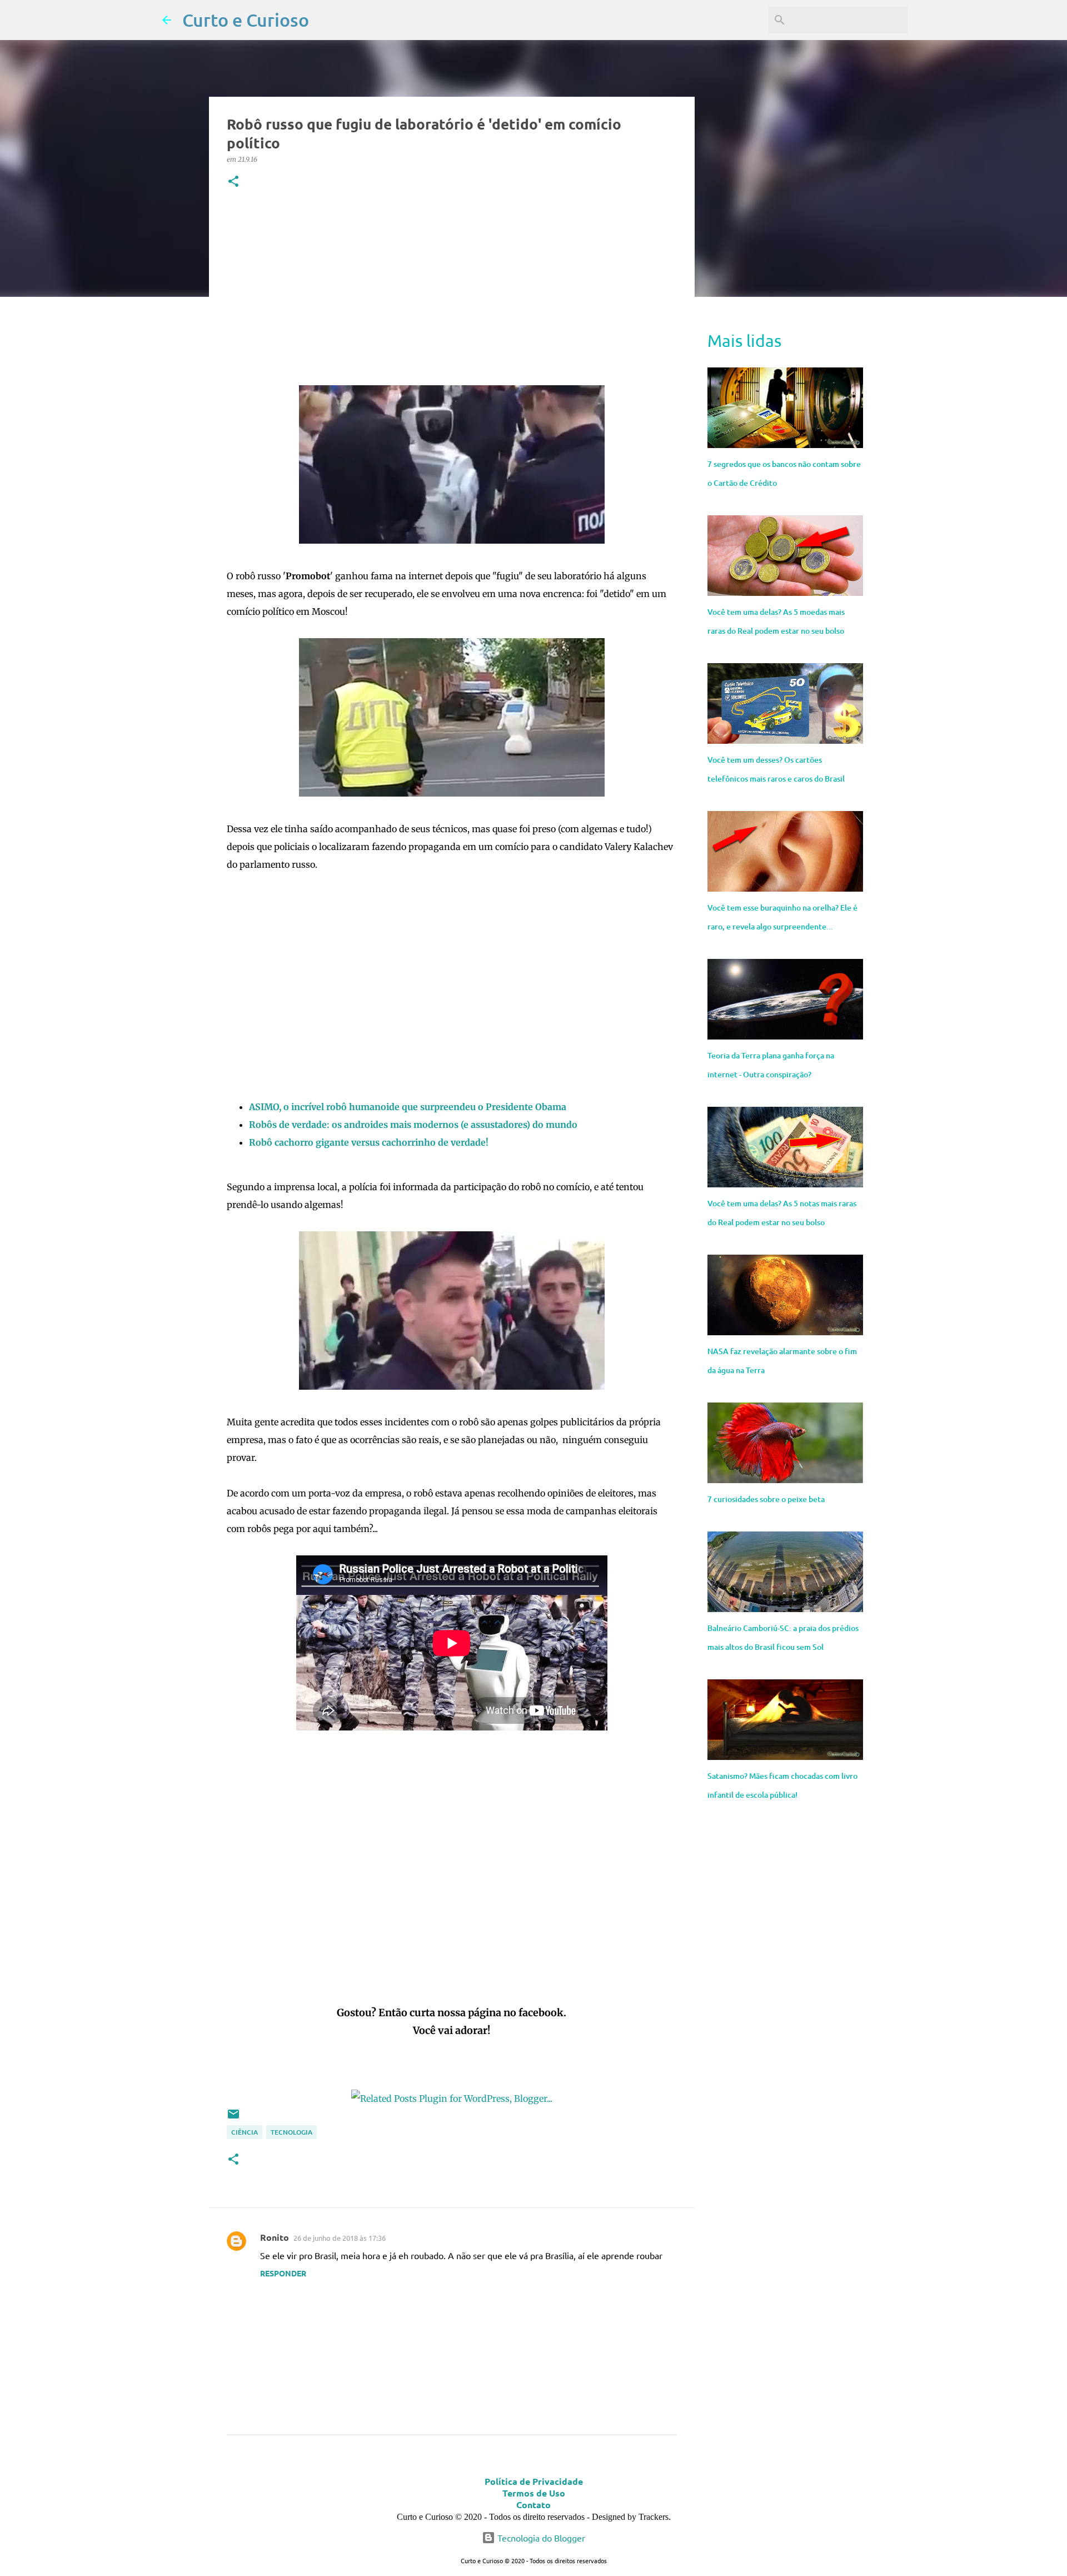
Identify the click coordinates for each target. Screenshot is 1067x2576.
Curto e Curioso (246, 20)
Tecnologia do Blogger (540, 2538)
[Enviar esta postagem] (233, 2118)
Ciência (245, 2132)
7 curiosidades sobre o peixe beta (766, 1499)
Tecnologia (291, 2132)
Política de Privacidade (534, 2481)
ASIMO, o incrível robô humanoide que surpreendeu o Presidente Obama (408, 1107)
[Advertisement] (452, 290)
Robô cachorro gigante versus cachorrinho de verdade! (369, 1142)
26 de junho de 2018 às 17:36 (340, 2238)
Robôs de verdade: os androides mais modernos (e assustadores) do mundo (413, 1125)
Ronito (275, 2237)
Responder (283, 2273)
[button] (233, 182)
